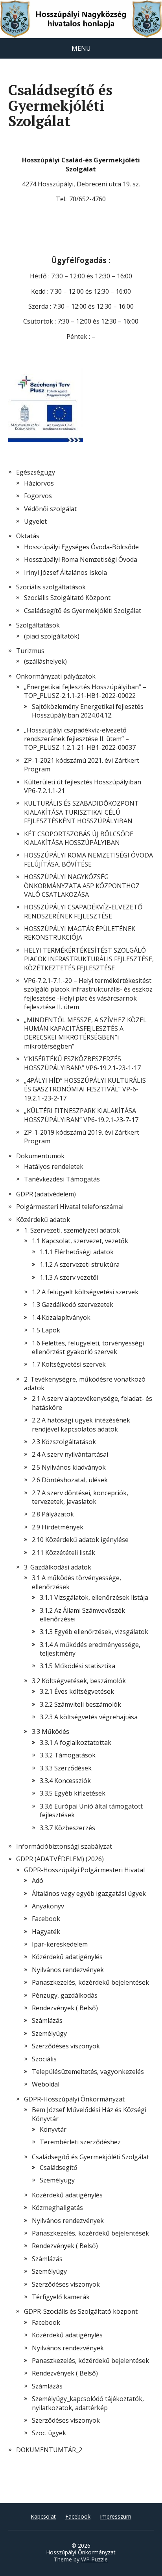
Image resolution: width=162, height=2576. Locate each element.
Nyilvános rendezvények (68, 1970)
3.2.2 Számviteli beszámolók (80, 1704)
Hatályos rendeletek (54, 1167)
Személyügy (49, 2033)
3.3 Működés (51, 1731)
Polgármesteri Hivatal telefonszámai (70, 1207)
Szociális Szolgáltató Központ (67, 598)
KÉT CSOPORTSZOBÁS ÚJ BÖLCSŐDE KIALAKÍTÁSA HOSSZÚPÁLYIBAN (79, 838)
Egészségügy (36, 472)
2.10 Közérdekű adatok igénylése (80, 1540)
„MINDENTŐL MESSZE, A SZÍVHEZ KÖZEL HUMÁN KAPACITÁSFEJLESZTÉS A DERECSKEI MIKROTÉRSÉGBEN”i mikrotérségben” (85, 1033)
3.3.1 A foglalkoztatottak (75, 1742)
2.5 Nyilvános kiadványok (69, 1467)
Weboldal (46, 2084)
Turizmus (30, 651)
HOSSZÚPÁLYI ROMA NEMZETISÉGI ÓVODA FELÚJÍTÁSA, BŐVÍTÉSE (88, 859)
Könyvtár (53, 2129)
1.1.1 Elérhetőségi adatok (77, 1252)
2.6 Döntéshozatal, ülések (70, 1480)
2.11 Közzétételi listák (64, 1553)
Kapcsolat (43, 2516)
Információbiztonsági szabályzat (64, 1846)
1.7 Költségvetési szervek (69, 1364)
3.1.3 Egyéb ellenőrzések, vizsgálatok (94, 1632)
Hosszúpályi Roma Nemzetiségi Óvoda (81, 559)
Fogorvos (38, 496)
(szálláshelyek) (45, 661)
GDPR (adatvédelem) (46, 1194)
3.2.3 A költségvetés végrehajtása (89, 1717)
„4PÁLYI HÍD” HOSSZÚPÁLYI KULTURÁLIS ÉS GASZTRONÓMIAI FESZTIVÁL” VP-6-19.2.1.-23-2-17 (85, 1089)
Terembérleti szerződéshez (80, 2142)
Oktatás (28, 536)
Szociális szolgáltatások (51, 587)
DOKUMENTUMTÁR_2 (49, 2450)
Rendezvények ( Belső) (65, 2008)
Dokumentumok (40, 1156)
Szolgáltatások (38, 625)
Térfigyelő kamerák (61, 2297)
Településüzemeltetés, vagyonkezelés (88, 2072)
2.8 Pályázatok (53, 1514)
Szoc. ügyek (49, 2433)
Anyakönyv (48, 1906)
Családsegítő (59, 2168)
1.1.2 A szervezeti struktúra (80, 1264)
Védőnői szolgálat (50, 509)
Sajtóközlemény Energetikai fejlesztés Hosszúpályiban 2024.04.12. (88, 711)
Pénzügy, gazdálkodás (65, 1995)
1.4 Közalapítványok (61, 1317)
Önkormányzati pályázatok (56, 676)
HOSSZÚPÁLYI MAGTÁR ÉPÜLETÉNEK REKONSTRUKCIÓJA (80, 933)
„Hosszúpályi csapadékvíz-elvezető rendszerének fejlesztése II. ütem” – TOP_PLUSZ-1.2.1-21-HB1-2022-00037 (80, 739)
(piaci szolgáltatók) (52, 636)
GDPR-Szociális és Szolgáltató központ (81, 2311)
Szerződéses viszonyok (66, 2046)
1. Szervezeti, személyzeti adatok (72, 1230)
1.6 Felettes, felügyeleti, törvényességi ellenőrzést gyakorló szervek (88, 1347)
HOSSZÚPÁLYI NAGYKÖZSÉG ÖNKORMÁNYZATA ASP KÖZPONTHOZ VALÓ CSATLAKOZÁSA (82, 886)
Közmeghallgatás (57, 2208)
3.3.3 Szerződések (66, 1768)
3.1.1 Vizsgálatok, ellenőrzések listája (94, 1597)
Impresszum (116, 2516)
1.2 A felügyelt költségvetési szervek (85, 1292)
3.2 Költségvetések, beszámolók (79, 1681)
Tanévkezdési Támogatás (62, 1179)
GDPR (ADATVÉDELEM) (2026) (60, 1859)
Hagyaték (46, 1932)
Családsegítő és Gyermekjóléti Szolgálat (90, 2157)
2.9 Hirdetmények (58, 1527)
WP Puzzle (94, 2559)
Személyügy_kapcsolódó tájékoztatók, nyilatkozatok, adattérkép (88, 2403)
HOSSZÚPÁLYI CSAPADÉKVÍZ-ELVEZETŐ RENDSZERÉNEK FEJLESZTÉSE (83, 911)
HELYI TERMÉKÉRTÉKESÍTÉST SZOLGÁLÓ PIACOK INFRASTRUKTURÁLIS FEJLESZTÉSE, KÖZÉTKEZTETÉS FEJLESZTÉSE (89, 959)
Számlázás (47, 2020)
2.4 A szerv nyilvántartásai (70, 1454)
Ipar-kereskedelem (60, 1944)
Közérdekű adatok (43, 1220)
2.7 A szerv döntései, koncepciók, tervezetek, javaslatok (80, 1497)
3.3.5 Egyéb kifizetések (73, 1793)
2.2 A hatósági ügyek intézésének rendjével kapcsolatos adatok (81, 1424)
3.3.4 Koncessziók (65, 1781)
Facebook (46, 1919)
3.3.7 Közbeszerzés (67, 1828)
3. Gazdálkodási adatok (58, 1567)
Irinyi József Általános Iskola (65, 572)
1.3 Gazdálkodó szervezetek (73, 1305)
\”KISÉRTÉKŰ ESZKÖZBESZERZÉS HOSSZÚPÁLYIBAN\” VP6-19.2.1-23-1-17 (82, 1063)
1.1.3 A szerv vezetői (69, 1277)
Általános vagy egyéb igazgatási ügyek (89, 1893)
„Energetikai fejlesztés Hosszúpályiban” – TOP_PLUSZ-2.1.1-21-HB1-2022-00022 (85, 691)
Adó (38, 1880)
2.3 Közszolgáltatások (64, 1442)
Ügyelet (35, 521)
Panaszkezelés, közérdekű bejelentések (90, 1982)
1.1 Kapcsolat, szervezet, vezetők (80, 1241)
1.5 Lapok (46, 1330)
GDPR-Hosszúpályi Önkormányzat (74, 2099)
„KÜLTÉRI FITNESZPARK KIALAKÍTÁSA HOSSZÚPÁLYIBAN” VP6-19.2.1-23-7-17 (81, 1115)
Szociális (44, 2059)
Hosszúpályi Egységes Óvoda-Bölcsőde (81, 547)
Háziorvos (39, 483)
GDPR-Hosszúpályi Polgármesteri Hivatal (84, 1870)
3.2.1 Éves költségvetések (77, 1691)
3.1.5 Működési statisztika (77, 1666)
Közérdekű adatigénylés (67, 1957)
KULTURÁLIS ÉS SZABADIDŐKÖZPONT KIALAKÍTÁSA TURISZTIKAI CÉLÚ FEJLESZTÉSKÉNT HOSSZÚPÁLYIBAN (81, 812)
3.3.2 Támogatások (68, 1755)
